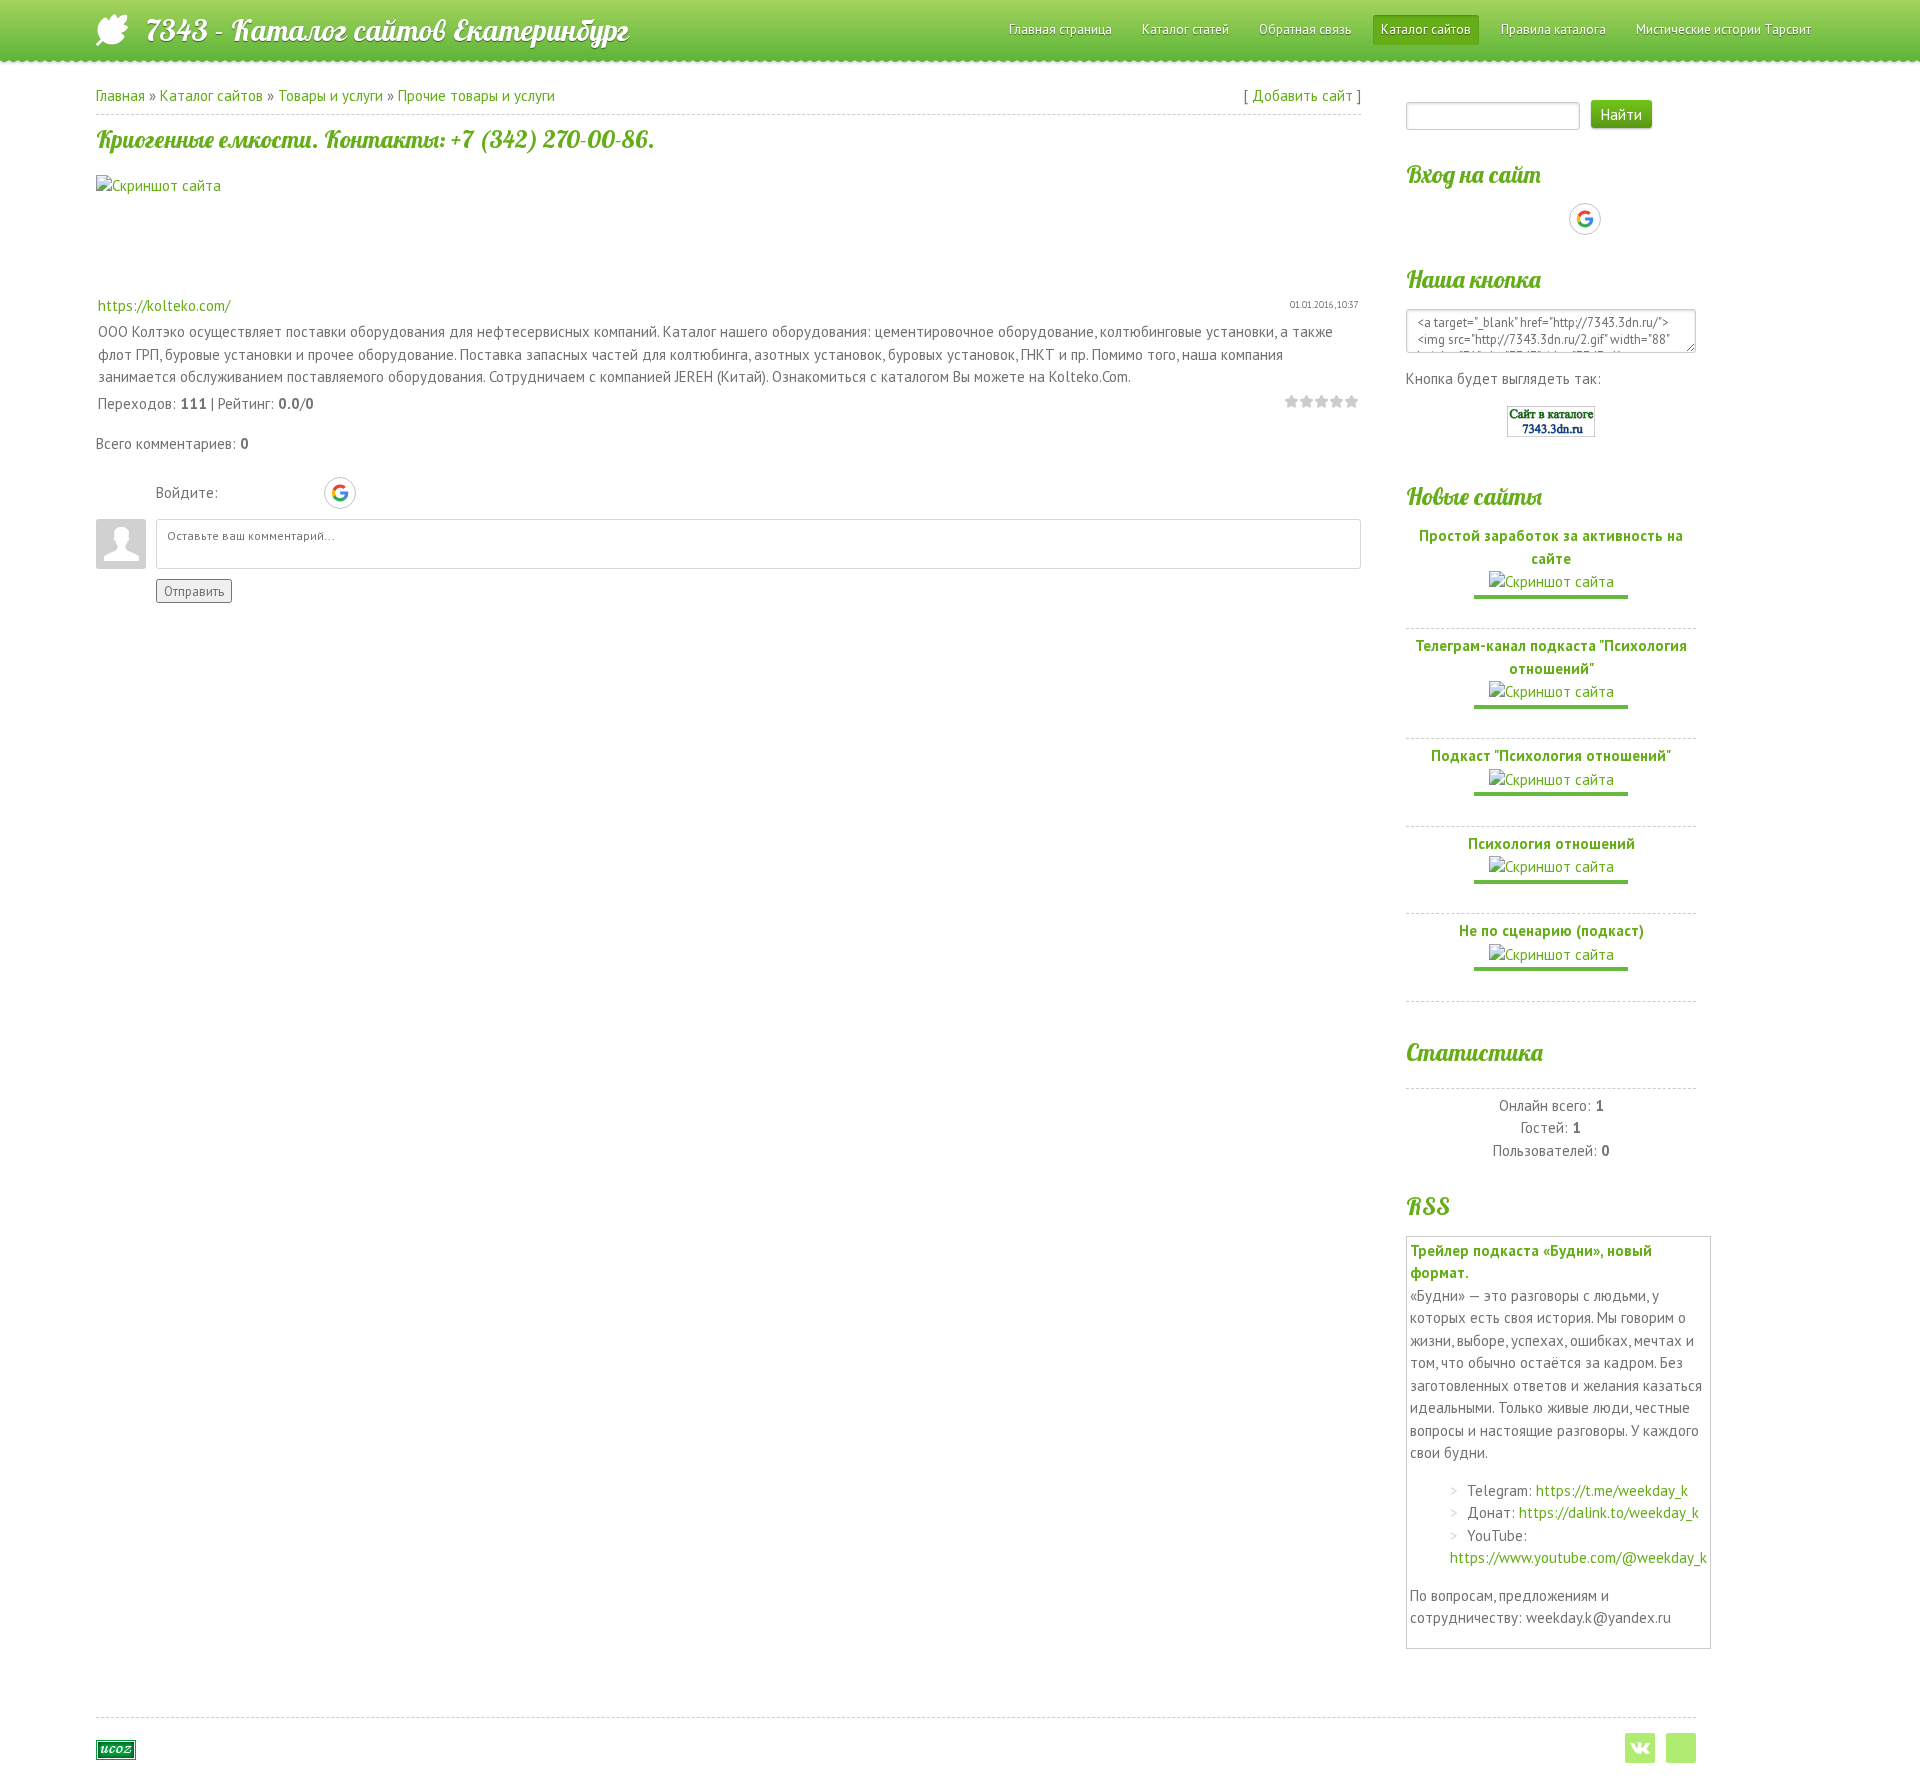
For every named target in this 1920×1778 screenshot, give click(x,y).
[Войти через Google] (340, 493)
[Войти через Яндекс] (305, 493)
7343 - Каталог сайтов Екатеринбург (387, 30)
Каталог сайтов (211, 95)
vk (1640, 1748)
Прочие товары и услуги (476, 95)
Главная (120, 95)
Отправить (194, 591)
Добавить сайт (1302, 95)
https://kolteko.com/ (164, 305)
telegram (1681, 1748)
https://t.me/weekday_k (1612, 1490)
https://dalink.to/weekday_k (1609, 1512)
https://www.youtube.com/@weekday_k (1578, 1557)
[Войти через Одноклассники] (375, 493)
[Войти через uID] (237, 493)
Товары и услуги (330, 95)
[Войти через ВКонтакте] (271, 493)
